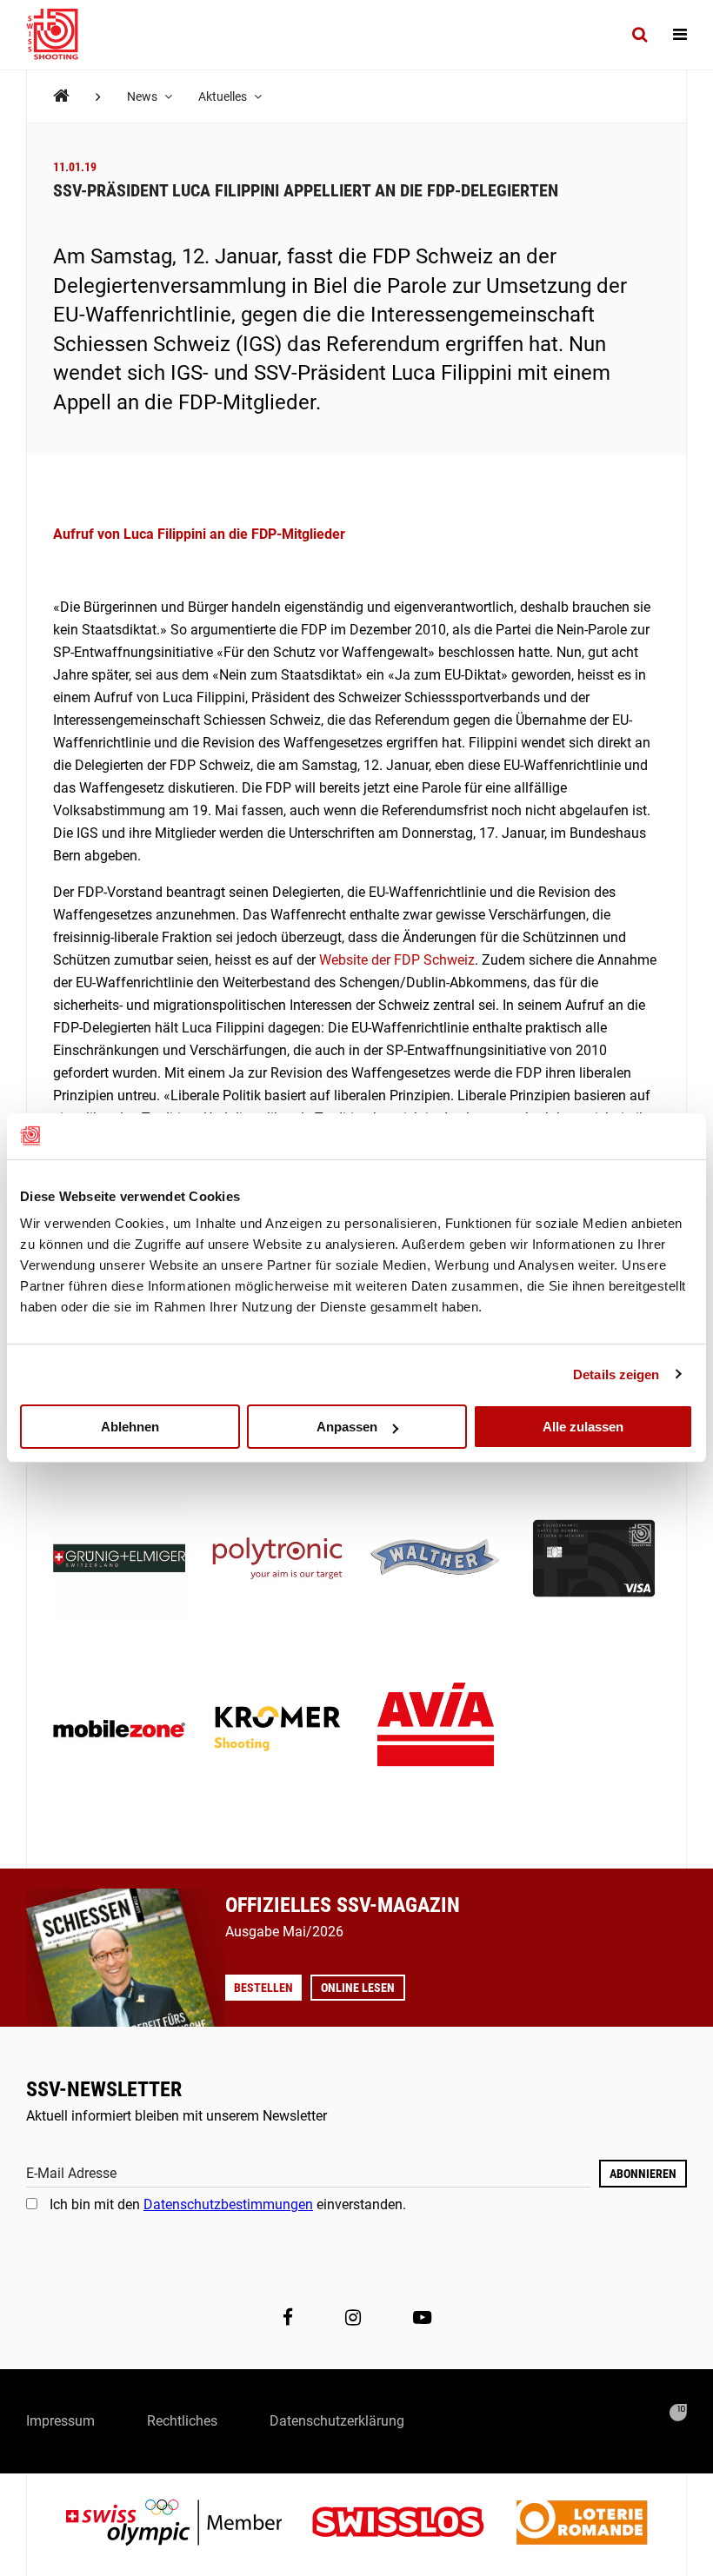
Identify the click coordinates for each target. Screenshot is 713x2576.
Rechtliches (182, 2421)
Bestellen (263, 1988)
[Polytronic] (277, 1560)
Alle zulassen (583, 1427)
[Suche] (640, 35)
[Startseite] (61, 35)
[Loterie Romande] (582, 2524)
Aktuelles (224, 96)
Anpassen (347, 1427)
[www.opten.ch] (678, 2413)
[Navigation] (680, 35)
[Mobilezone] (119, 1730)
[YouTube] (422, 2317)
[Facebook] (288, 2317)
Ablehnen (130, 1427)
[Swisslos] (412, 2524)
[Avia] (436, 1730)
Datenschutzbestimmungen (228, 2204)
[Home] (61, 96)
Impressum (60, 2421)
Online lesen (358, 1988)
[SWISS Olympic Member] (187, 2524)
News (143, 96)
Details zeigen (616, 1374)
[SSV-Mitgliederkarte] (594, 1560)
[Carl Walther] (436, 1560)
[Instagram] (353, 2317)
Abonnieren (643, 2174)
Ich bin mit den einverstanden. (228, 2204)
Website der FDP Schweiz (397, 960)
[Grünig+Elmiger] (119, 1560)
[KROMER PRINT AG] (277, 1730)
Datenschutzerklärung (337, 2421)
